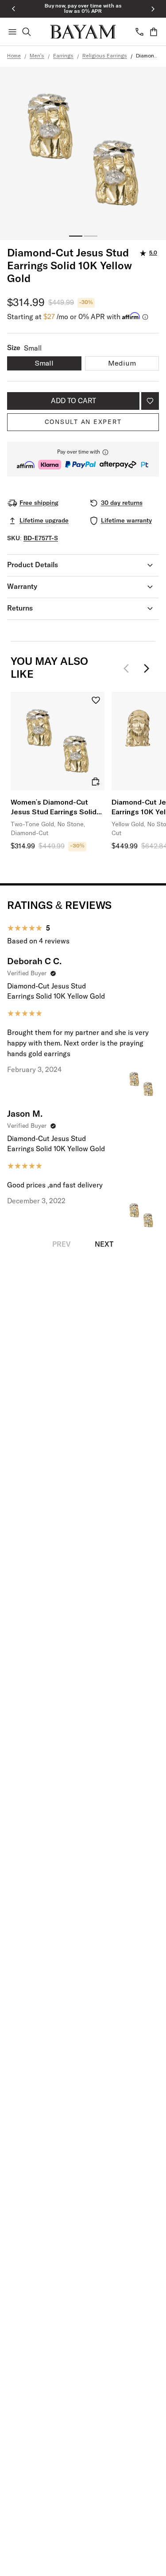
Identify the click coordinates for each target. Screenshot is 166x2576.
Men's (37, 56)
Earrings (63, 56)
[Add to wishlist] (150, 401)
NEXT (104, 1244)
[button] (83, 459)
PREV (62, 1244)
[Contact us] (139, 32)
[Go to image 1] (76, 236)
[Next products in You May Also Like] (147, 668)
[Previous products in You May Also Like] (129, 668)
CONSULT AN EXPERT (83, 422)
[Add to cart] (96, 782)
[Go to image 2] (91, 236)
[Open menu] (12, 32)
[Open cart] (154, 32)
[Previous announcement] (13, 9)
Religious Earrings (105, 56)
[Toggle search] (27, 32)
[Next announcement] (153, 9)
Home (14, 56)
